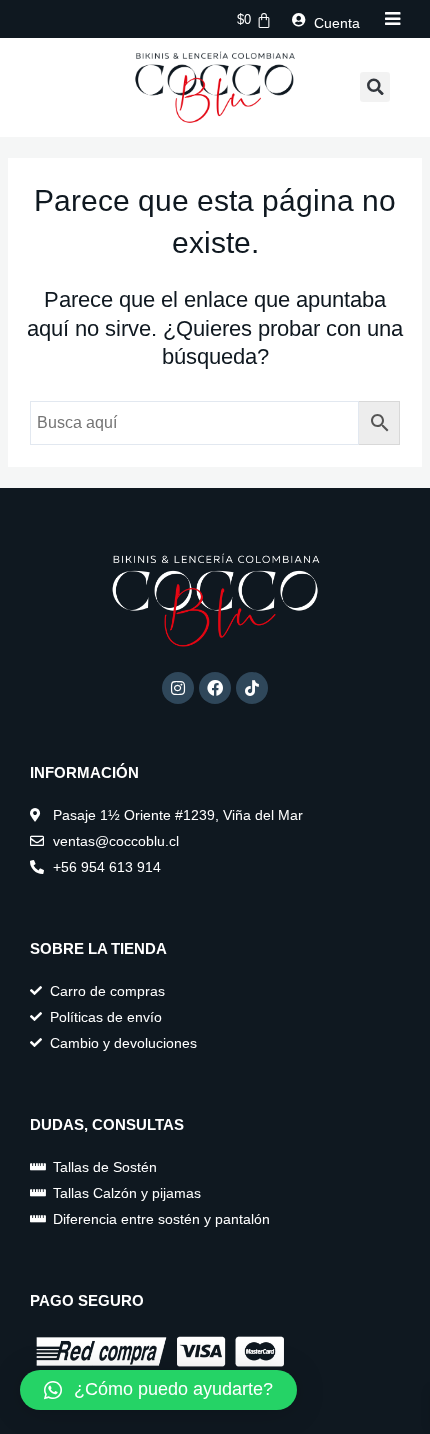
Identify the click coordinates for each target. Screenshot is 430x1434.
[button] (375, 87)
